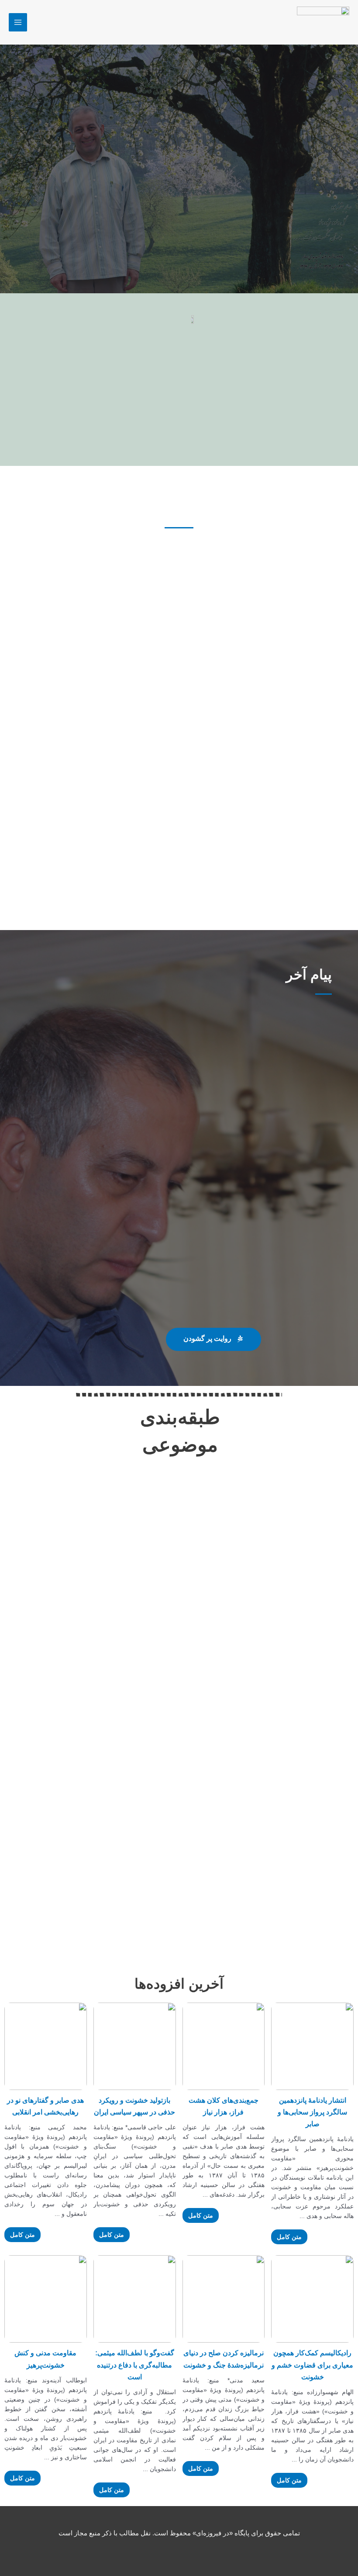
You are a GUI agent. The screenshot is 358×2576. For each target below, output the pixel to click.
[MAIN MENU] (18, 22)
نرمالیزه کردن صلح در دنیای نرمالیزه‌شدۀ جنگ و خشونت (224, 2359)
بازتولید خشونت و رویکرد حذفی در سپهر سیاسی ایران (134, 2106)
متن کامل (289, 2237)
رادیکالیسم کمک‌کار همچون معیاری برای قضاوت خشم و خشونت (312, 2365)
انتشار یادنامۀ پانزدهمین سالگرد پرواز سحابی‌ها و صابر (312, 2112)
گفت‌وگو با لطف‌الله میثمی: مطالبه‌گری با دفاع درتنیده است (135, 2365)
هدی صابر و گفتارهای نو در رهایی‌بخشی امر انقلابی (45, 2106)
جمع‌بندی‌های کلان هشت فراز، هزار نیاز (224, 2106)
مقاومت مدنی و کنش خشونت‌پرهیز (45, 2359)
